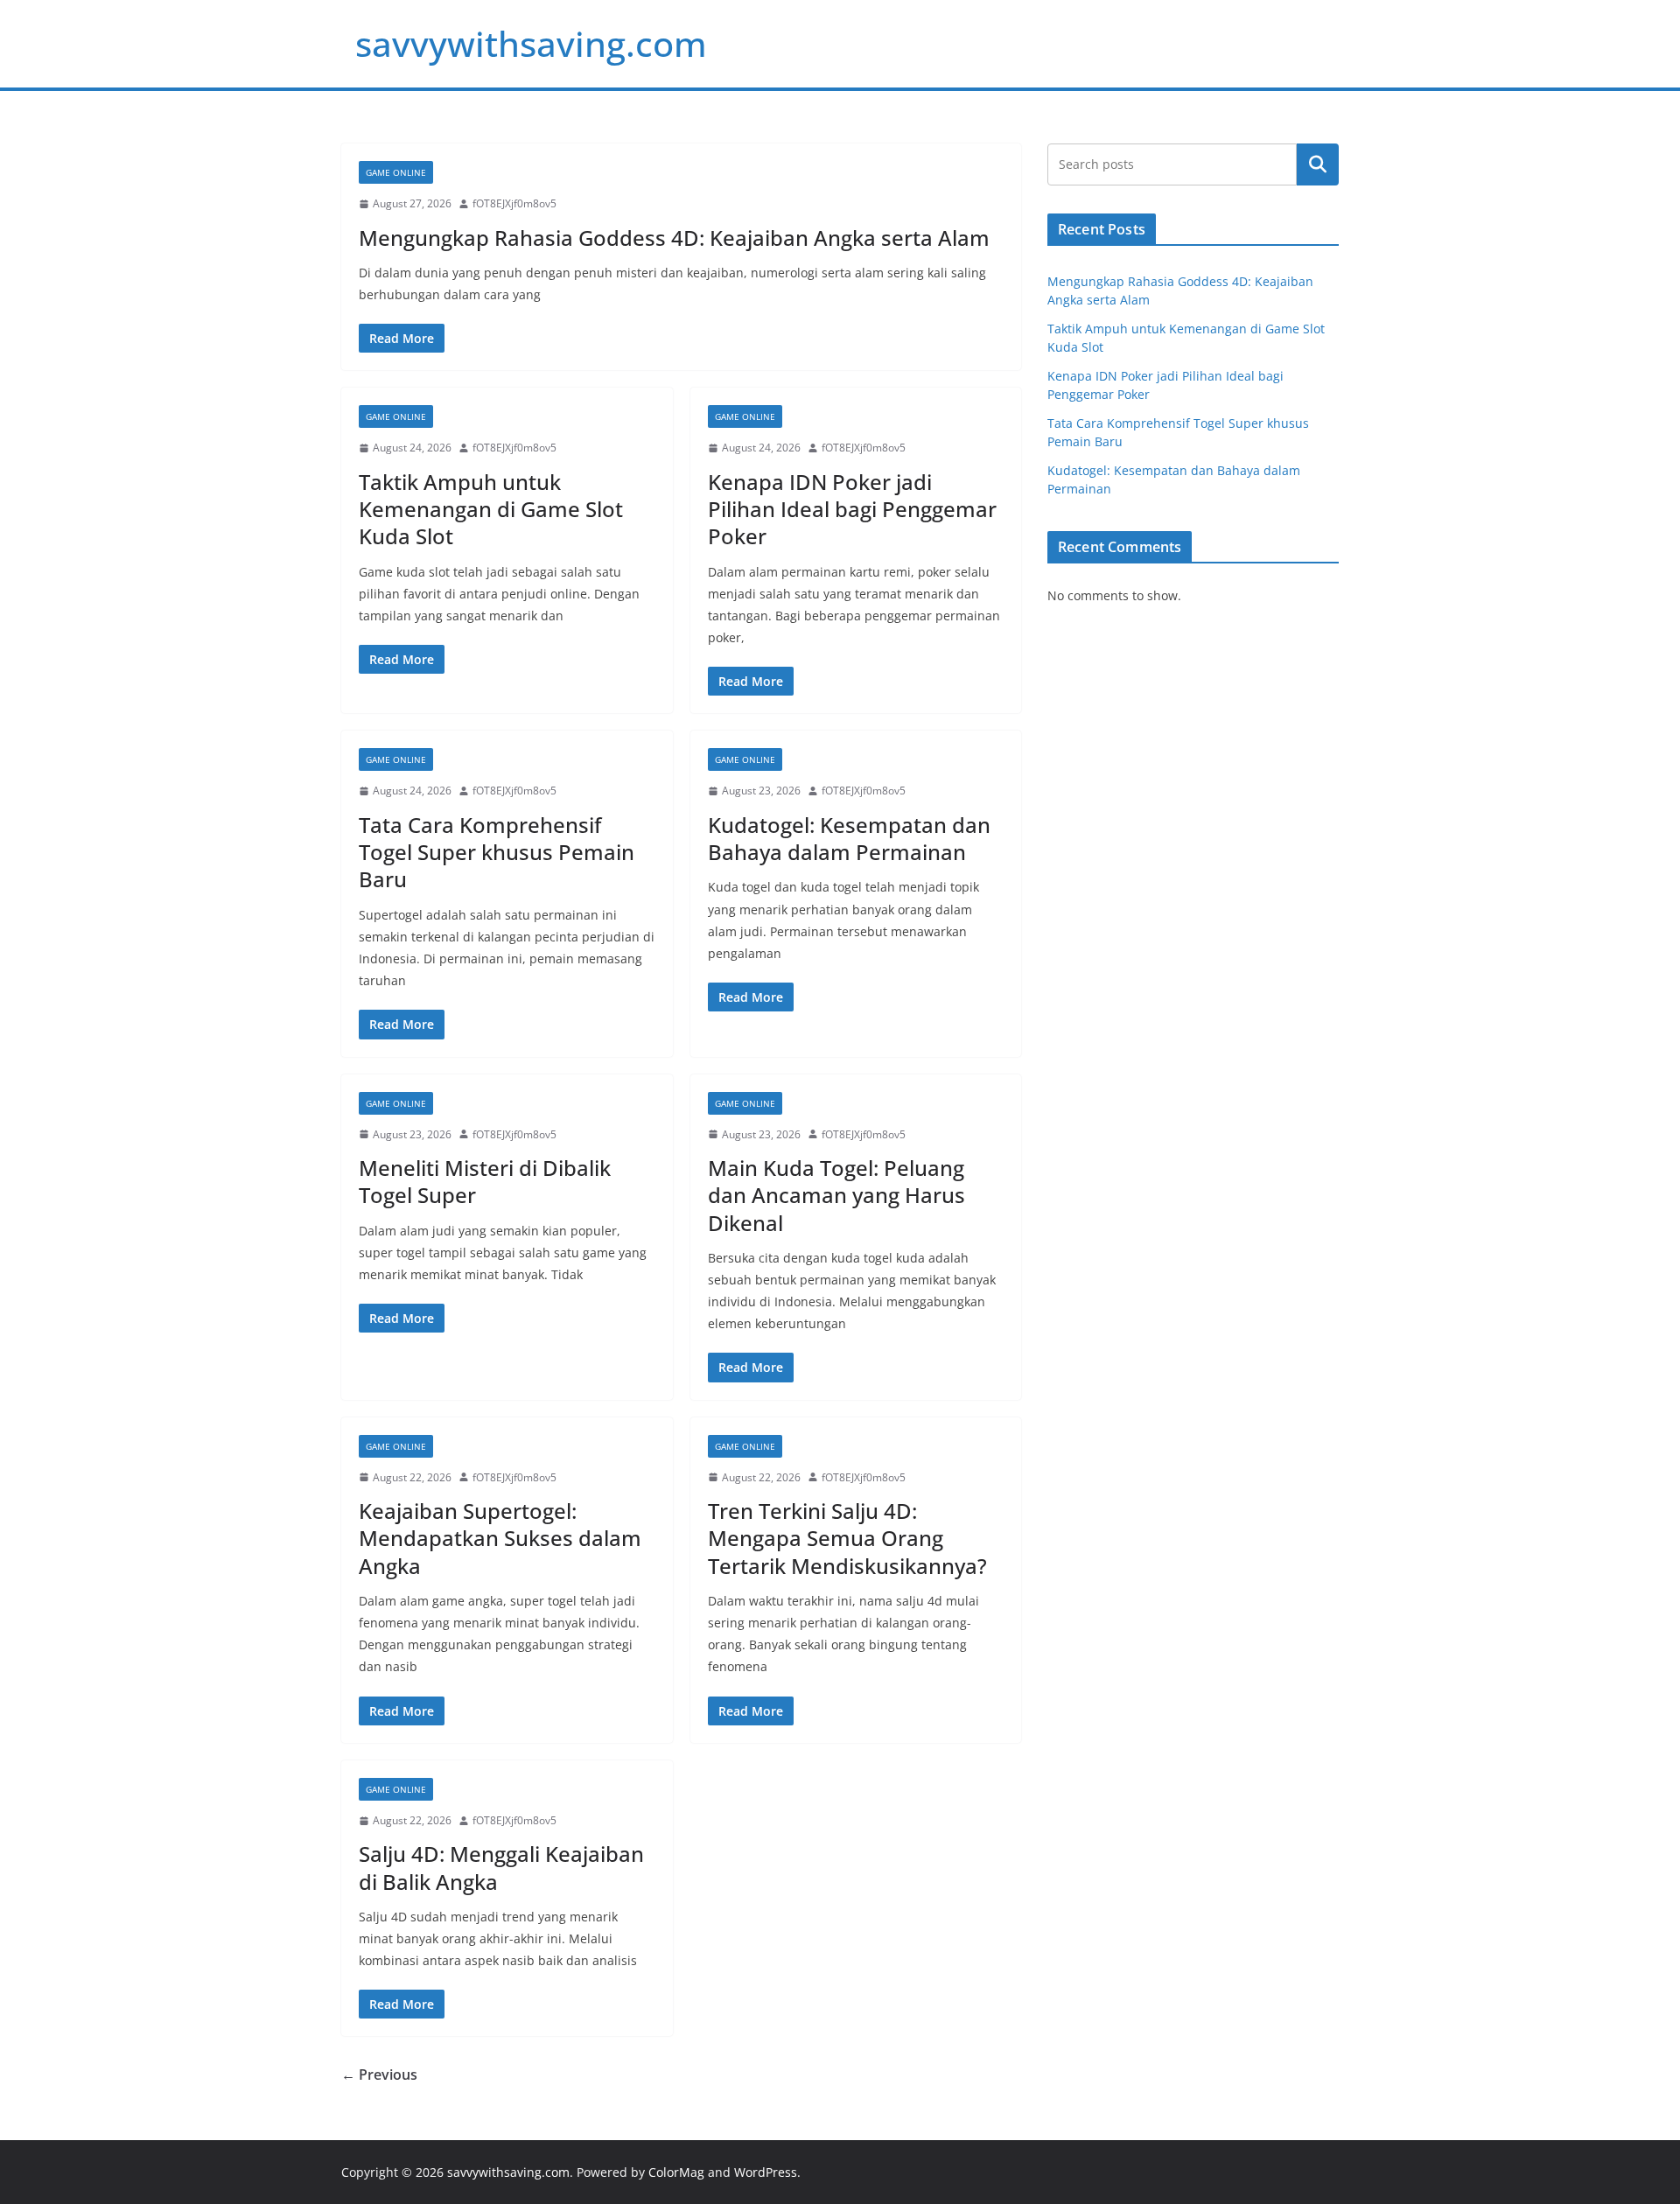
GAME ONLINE (396, 172)
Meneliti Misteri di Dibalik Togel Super (485, 1181)
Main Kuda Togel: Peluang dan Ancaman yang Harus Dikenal (836, 1195)
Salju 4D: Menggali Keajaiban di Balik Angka (501, 1867)
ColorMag (676, 2172)
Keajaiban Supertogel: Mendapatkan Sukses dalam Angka (500, 1538)
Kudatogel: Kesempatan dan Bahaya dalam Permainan (849, 838)
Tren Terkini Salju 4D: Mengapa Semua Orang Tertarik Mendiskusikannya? (847, 1538)
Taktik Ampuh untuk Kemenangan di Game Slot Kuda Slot (491, 509)
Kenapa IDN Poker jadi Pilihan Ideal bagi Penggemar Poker (852, 509)
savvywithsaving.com (531, 43)
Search (1318, 164)
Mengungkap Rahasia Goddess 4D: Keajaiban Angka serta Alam (674, 238)
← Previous (379, 2075)
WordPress (766, 2172)
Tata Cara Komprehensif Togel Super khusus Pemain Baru (497, 852)
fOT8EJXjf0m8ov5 (514, 203)
